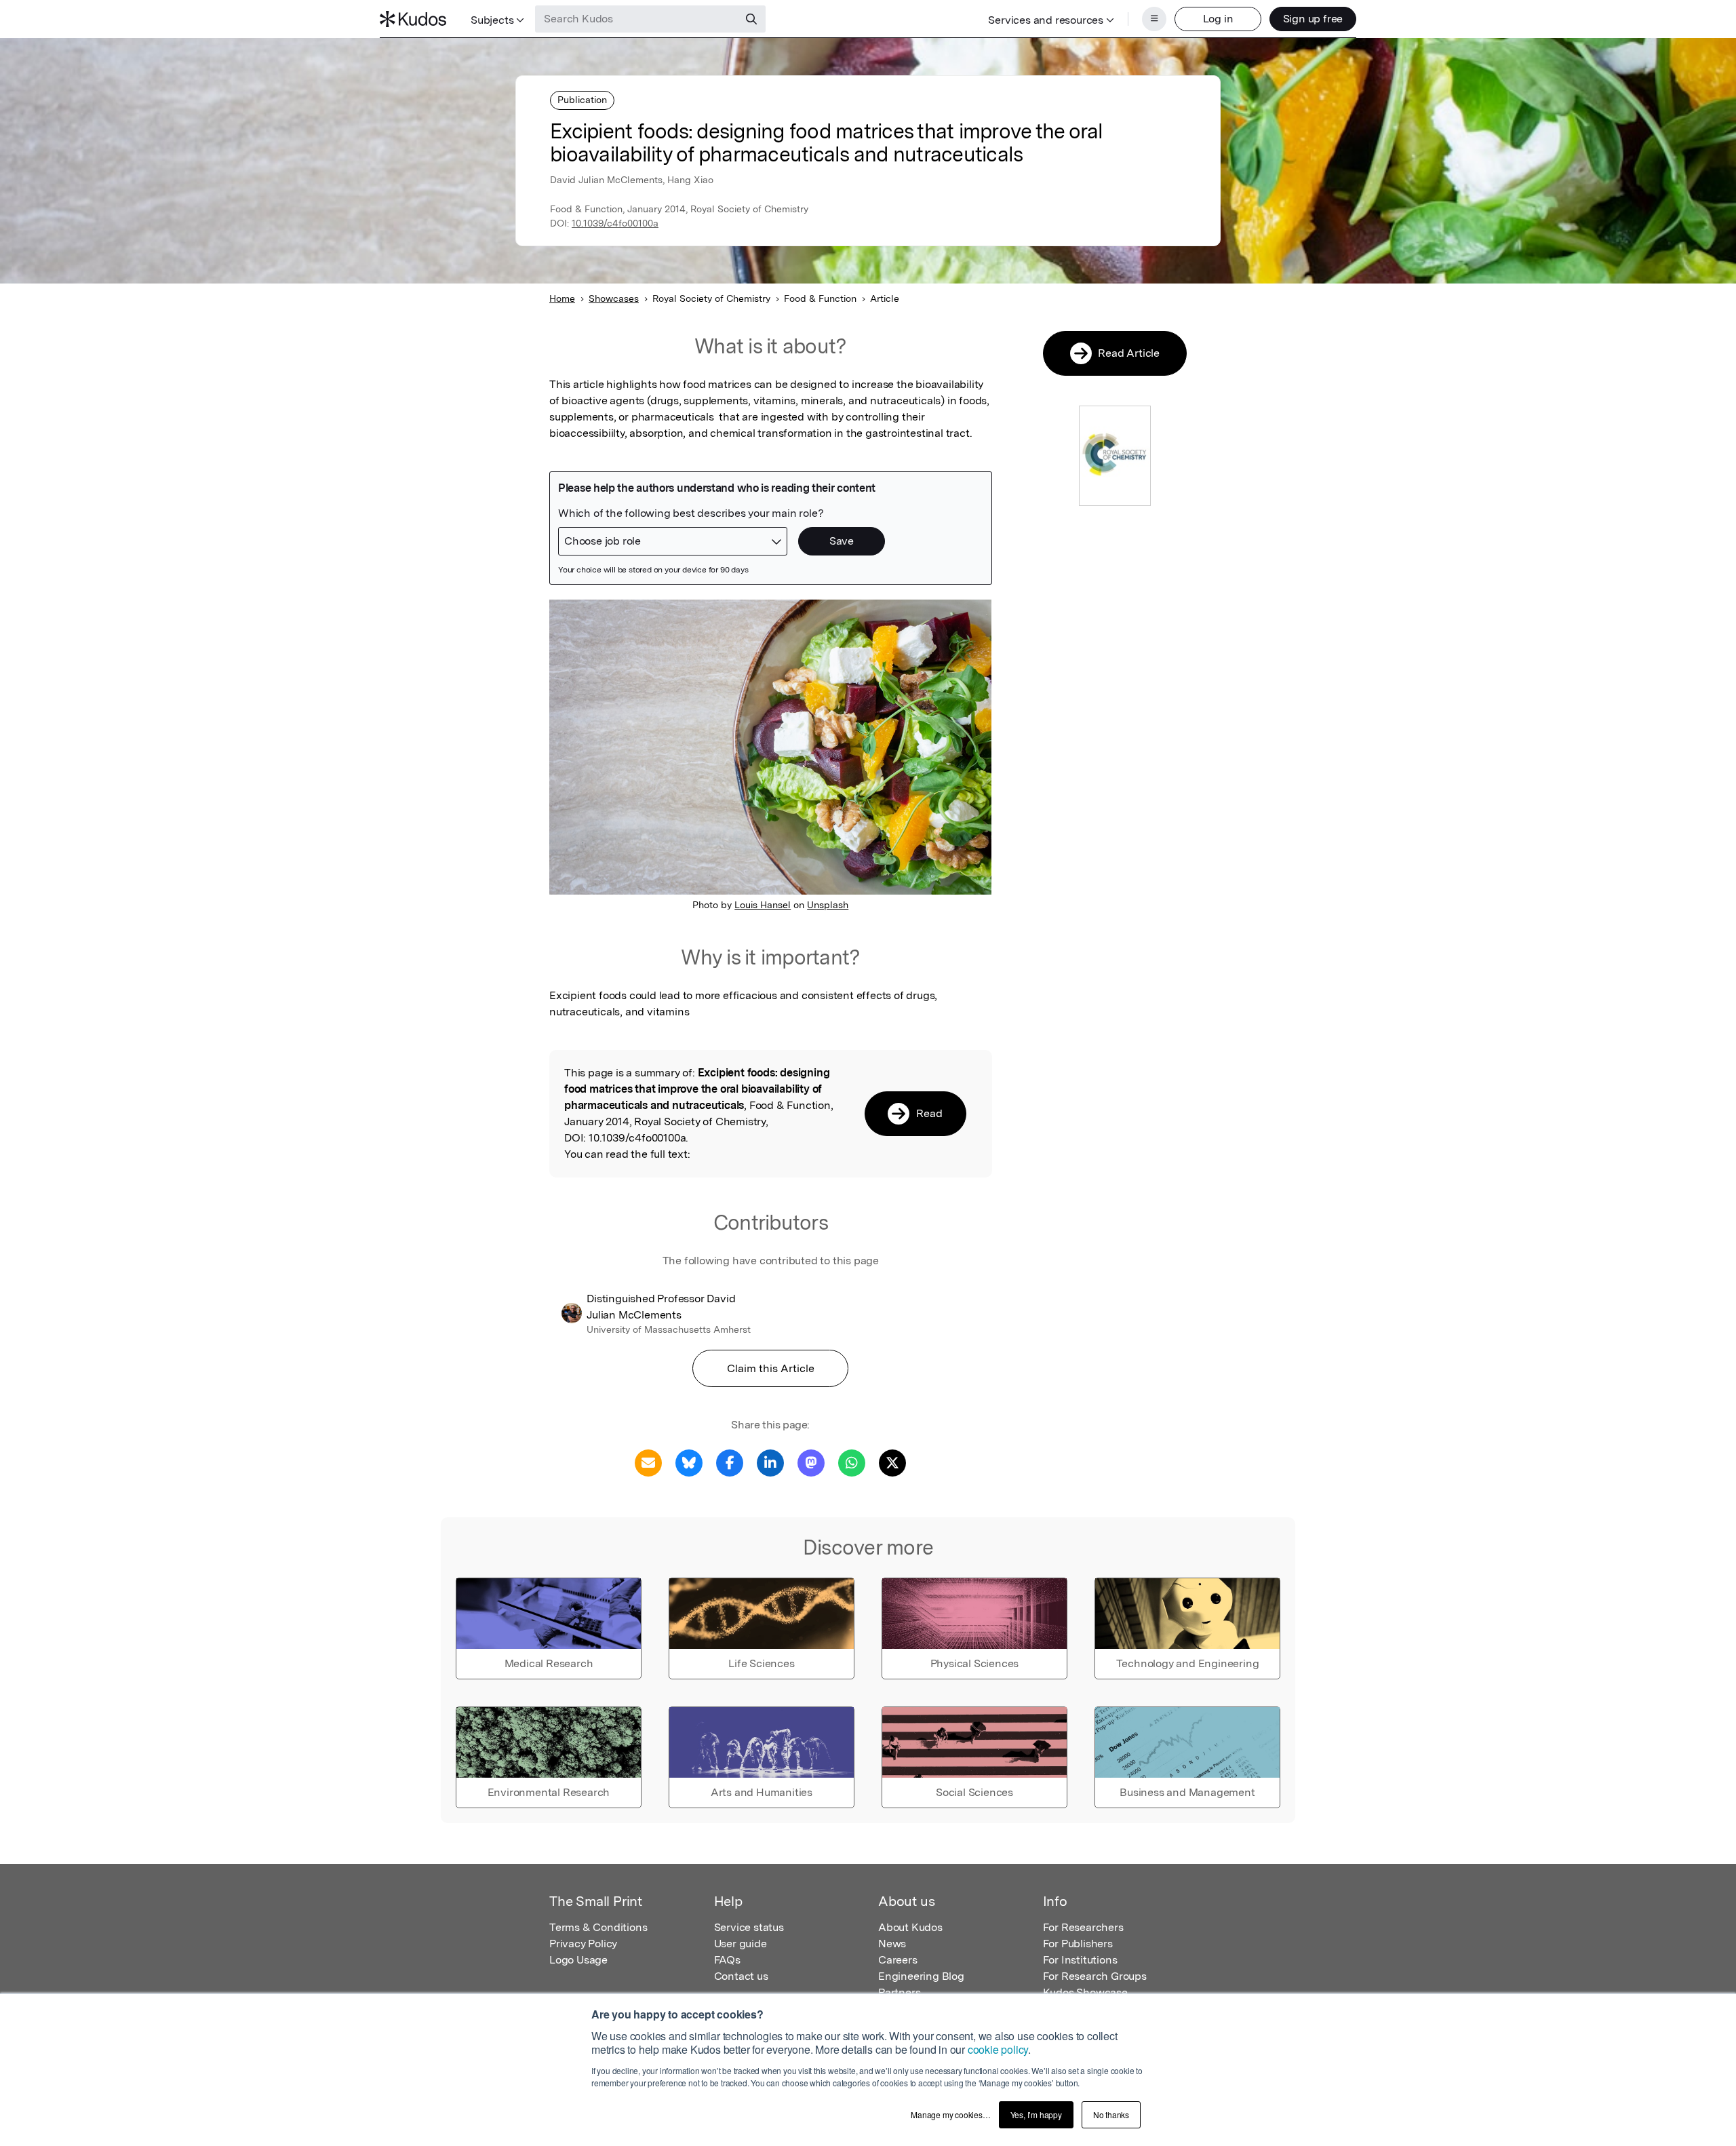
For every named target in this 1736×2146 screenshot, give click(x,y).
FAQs (727, 1960)
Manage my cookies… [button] (950, 2114)
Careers (898, 1960)
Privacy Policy (583, 1944)
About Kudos (910, 1927)
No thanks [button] (1111, 2114)
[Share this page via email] (648, 1462)
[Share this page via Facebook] (730, 1462)
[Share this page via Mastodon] (811, 1462)
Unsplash (828, 905)
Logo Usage (578, 1960)
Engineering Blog (921, 1976)
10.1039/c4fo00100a (615, 223)
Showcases (614, 298)
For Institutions (1080, 1960)
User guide (741, 1944)
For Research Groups (1095, 1976)
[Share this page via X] (892, 1462)
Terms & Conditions (598, 1927)
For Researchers (1083, 1927)
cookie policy (998, 2049)
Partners (899, 1992)
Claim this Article (771, 1368)
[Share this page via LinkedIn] (770, 1462)
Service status (749, 1927)
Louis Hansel (763, 905)
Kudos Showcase (1085, 1992)
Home (562, 298)
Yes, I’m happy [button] (1036, 2114)
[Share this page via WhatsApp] (852, 1462)
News (892, 1944)
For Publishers (1078, 1944)
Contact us (741, 1976)
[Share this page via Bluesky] (689, 1462)
